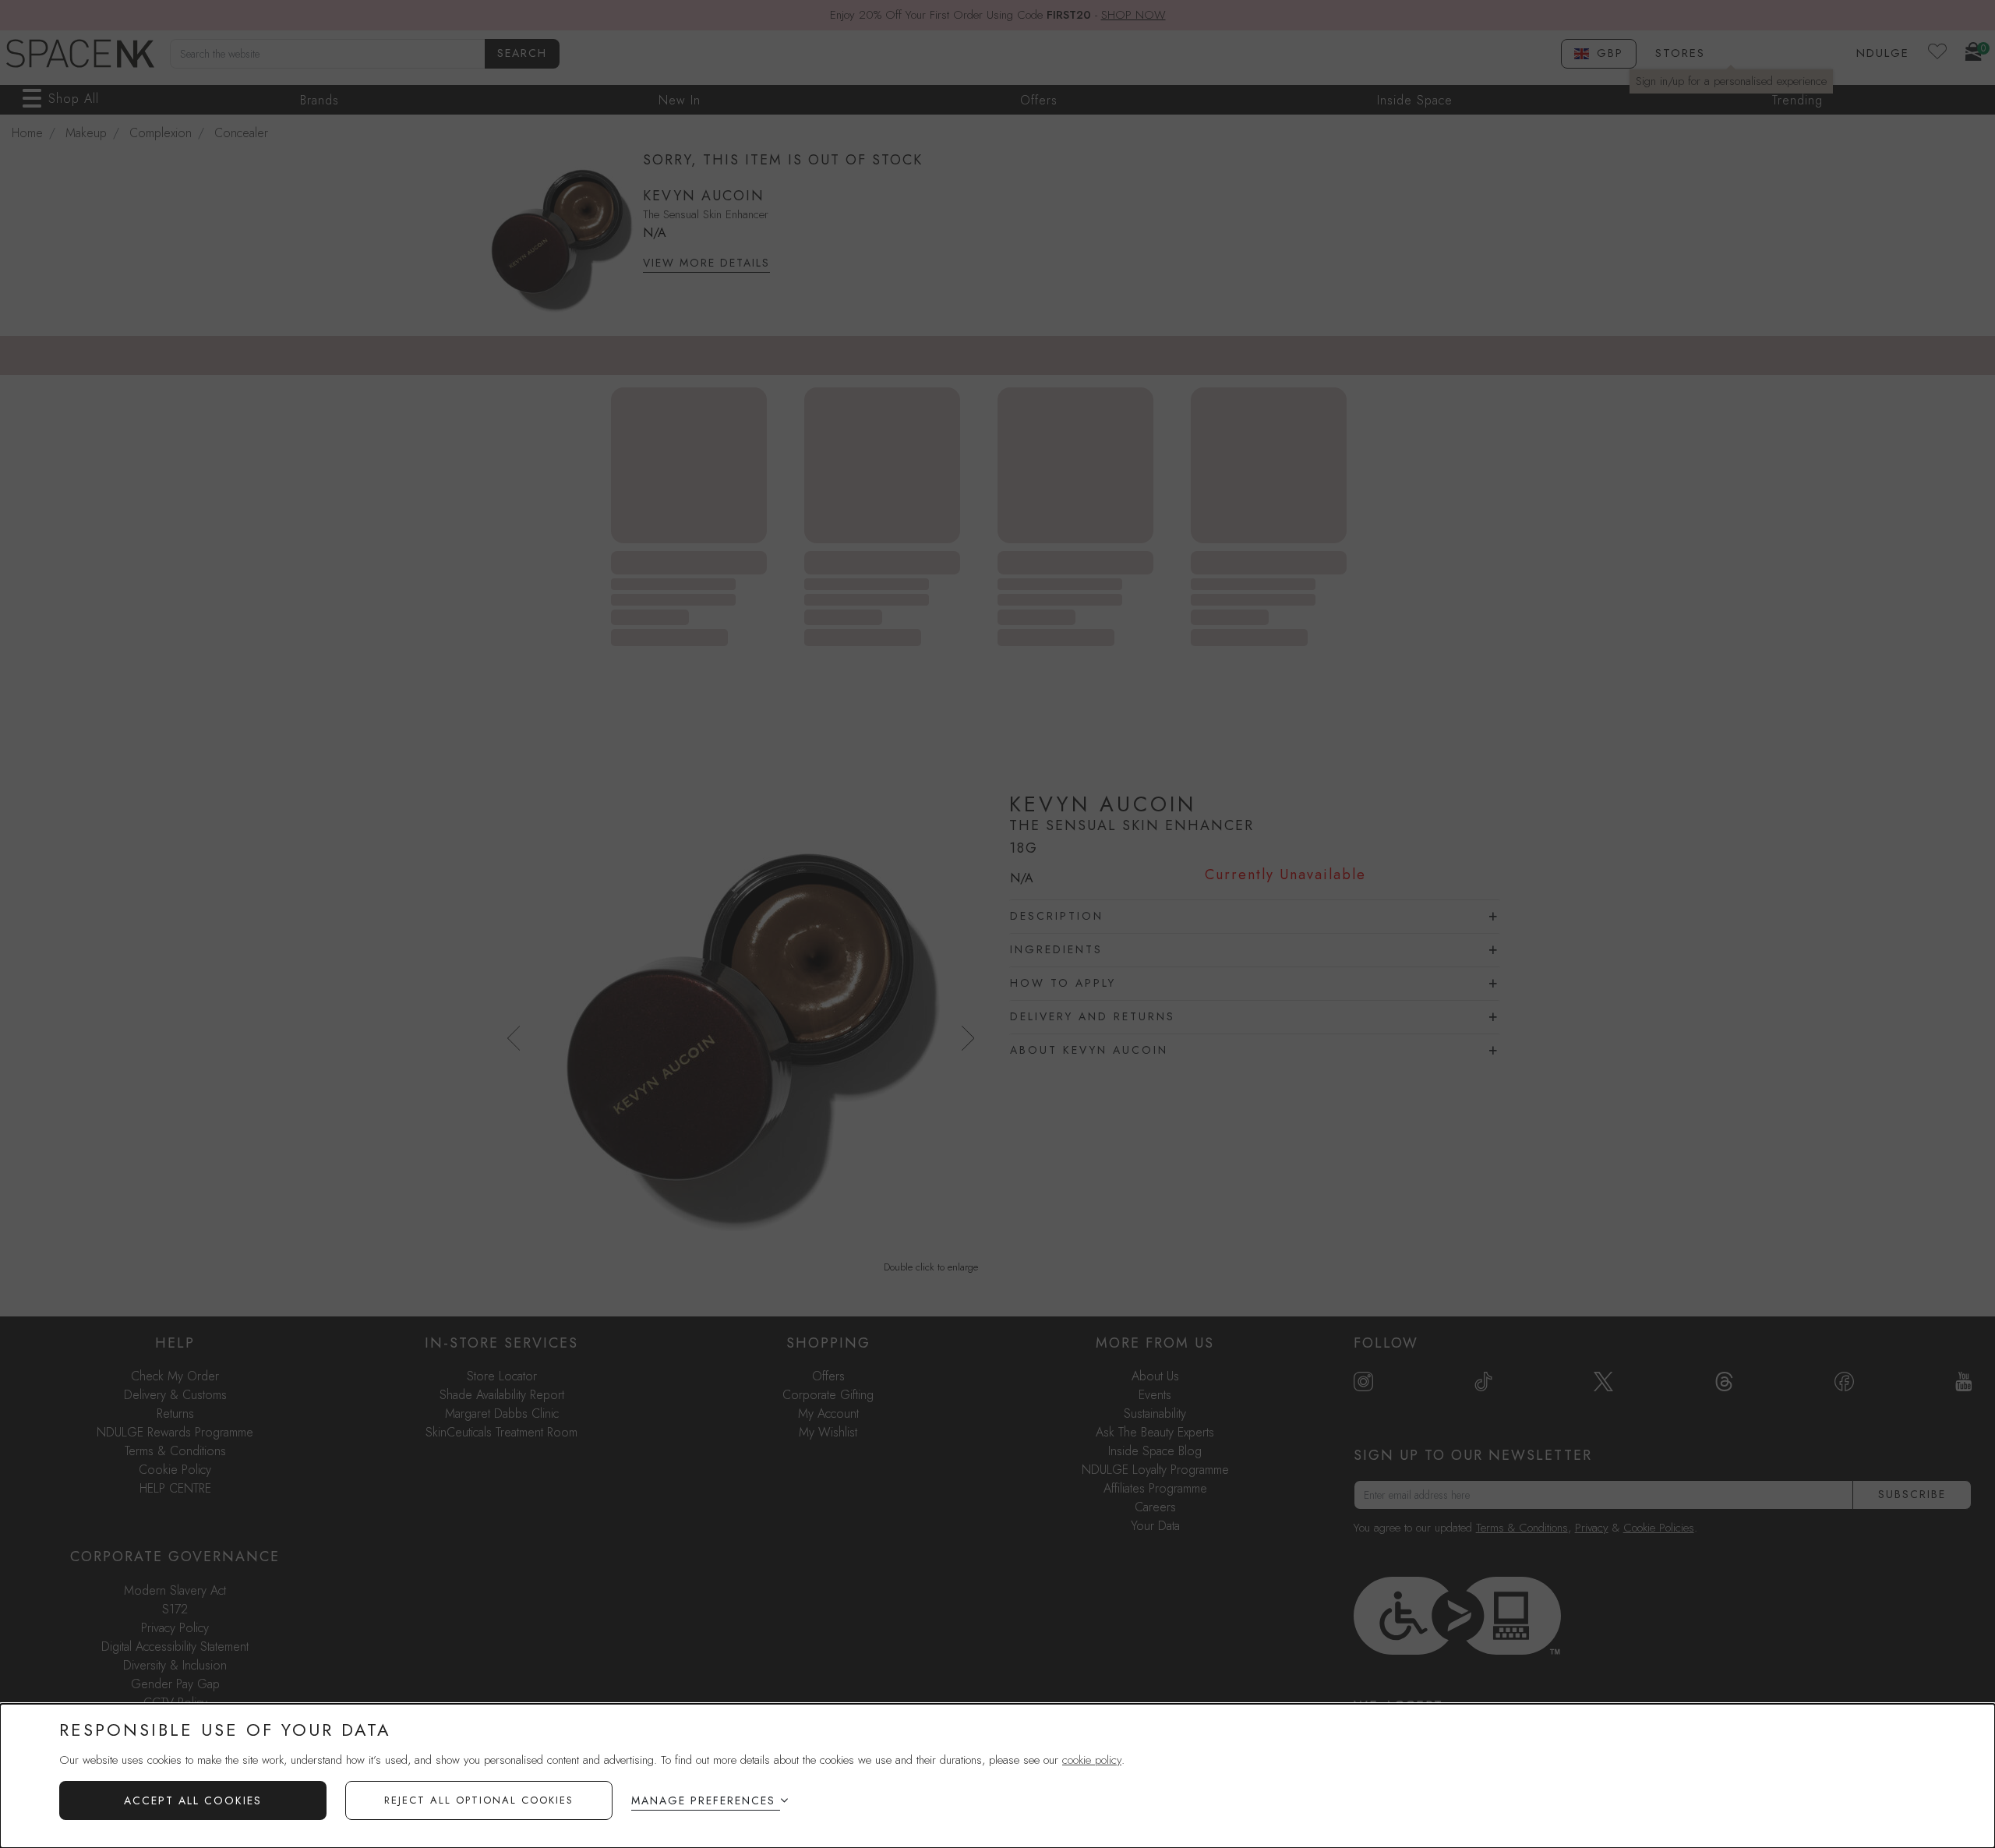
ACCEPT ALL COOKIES (193, 1800)
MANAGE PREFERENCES (703, 1800)
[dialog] (997, 1776)
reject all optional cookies (479, 1800)
